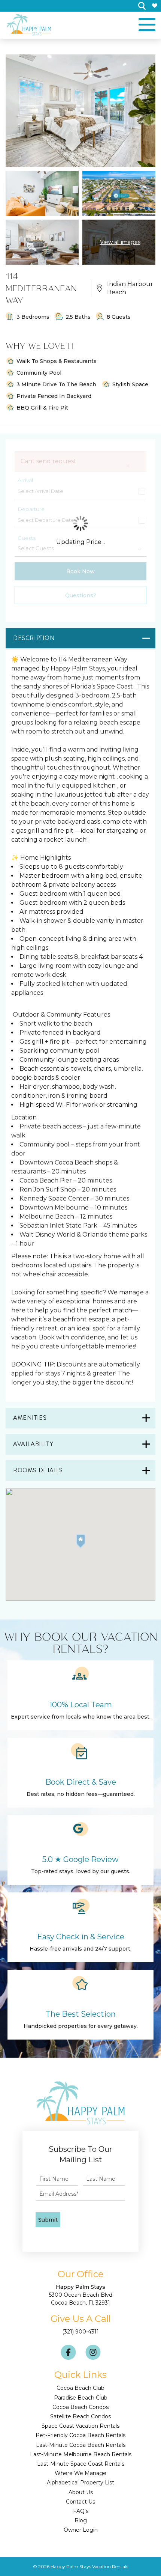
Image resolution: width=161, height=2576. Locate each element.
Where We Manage (80, 2473)
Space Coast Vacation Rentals (80, 2426)
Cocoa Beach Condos (80, 2407)
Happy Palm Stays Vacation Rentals (89, 2566)
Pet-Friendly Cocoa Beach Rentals (80, 2435)
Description (34, 638)
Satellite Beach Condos (80, 2416)
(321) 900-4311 (80, 2332)
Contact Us (80, 2502)
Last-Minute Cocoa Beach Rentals (81, 2445)
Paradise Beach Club (81, 2398)
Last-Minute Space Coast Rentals (81, 2464)
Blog (81, 2520)
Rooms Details (38, 1470)
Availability (33, 1444)
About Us (81, 2492)
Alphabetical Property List (80, 2483)
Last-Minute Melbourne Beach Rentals (81, 2454)
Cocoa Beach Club (80, 2388)
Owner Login (81, 2530)
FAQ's (81, 2511)
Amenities (30, 1418)
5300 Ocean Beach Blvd (81, 2295)
